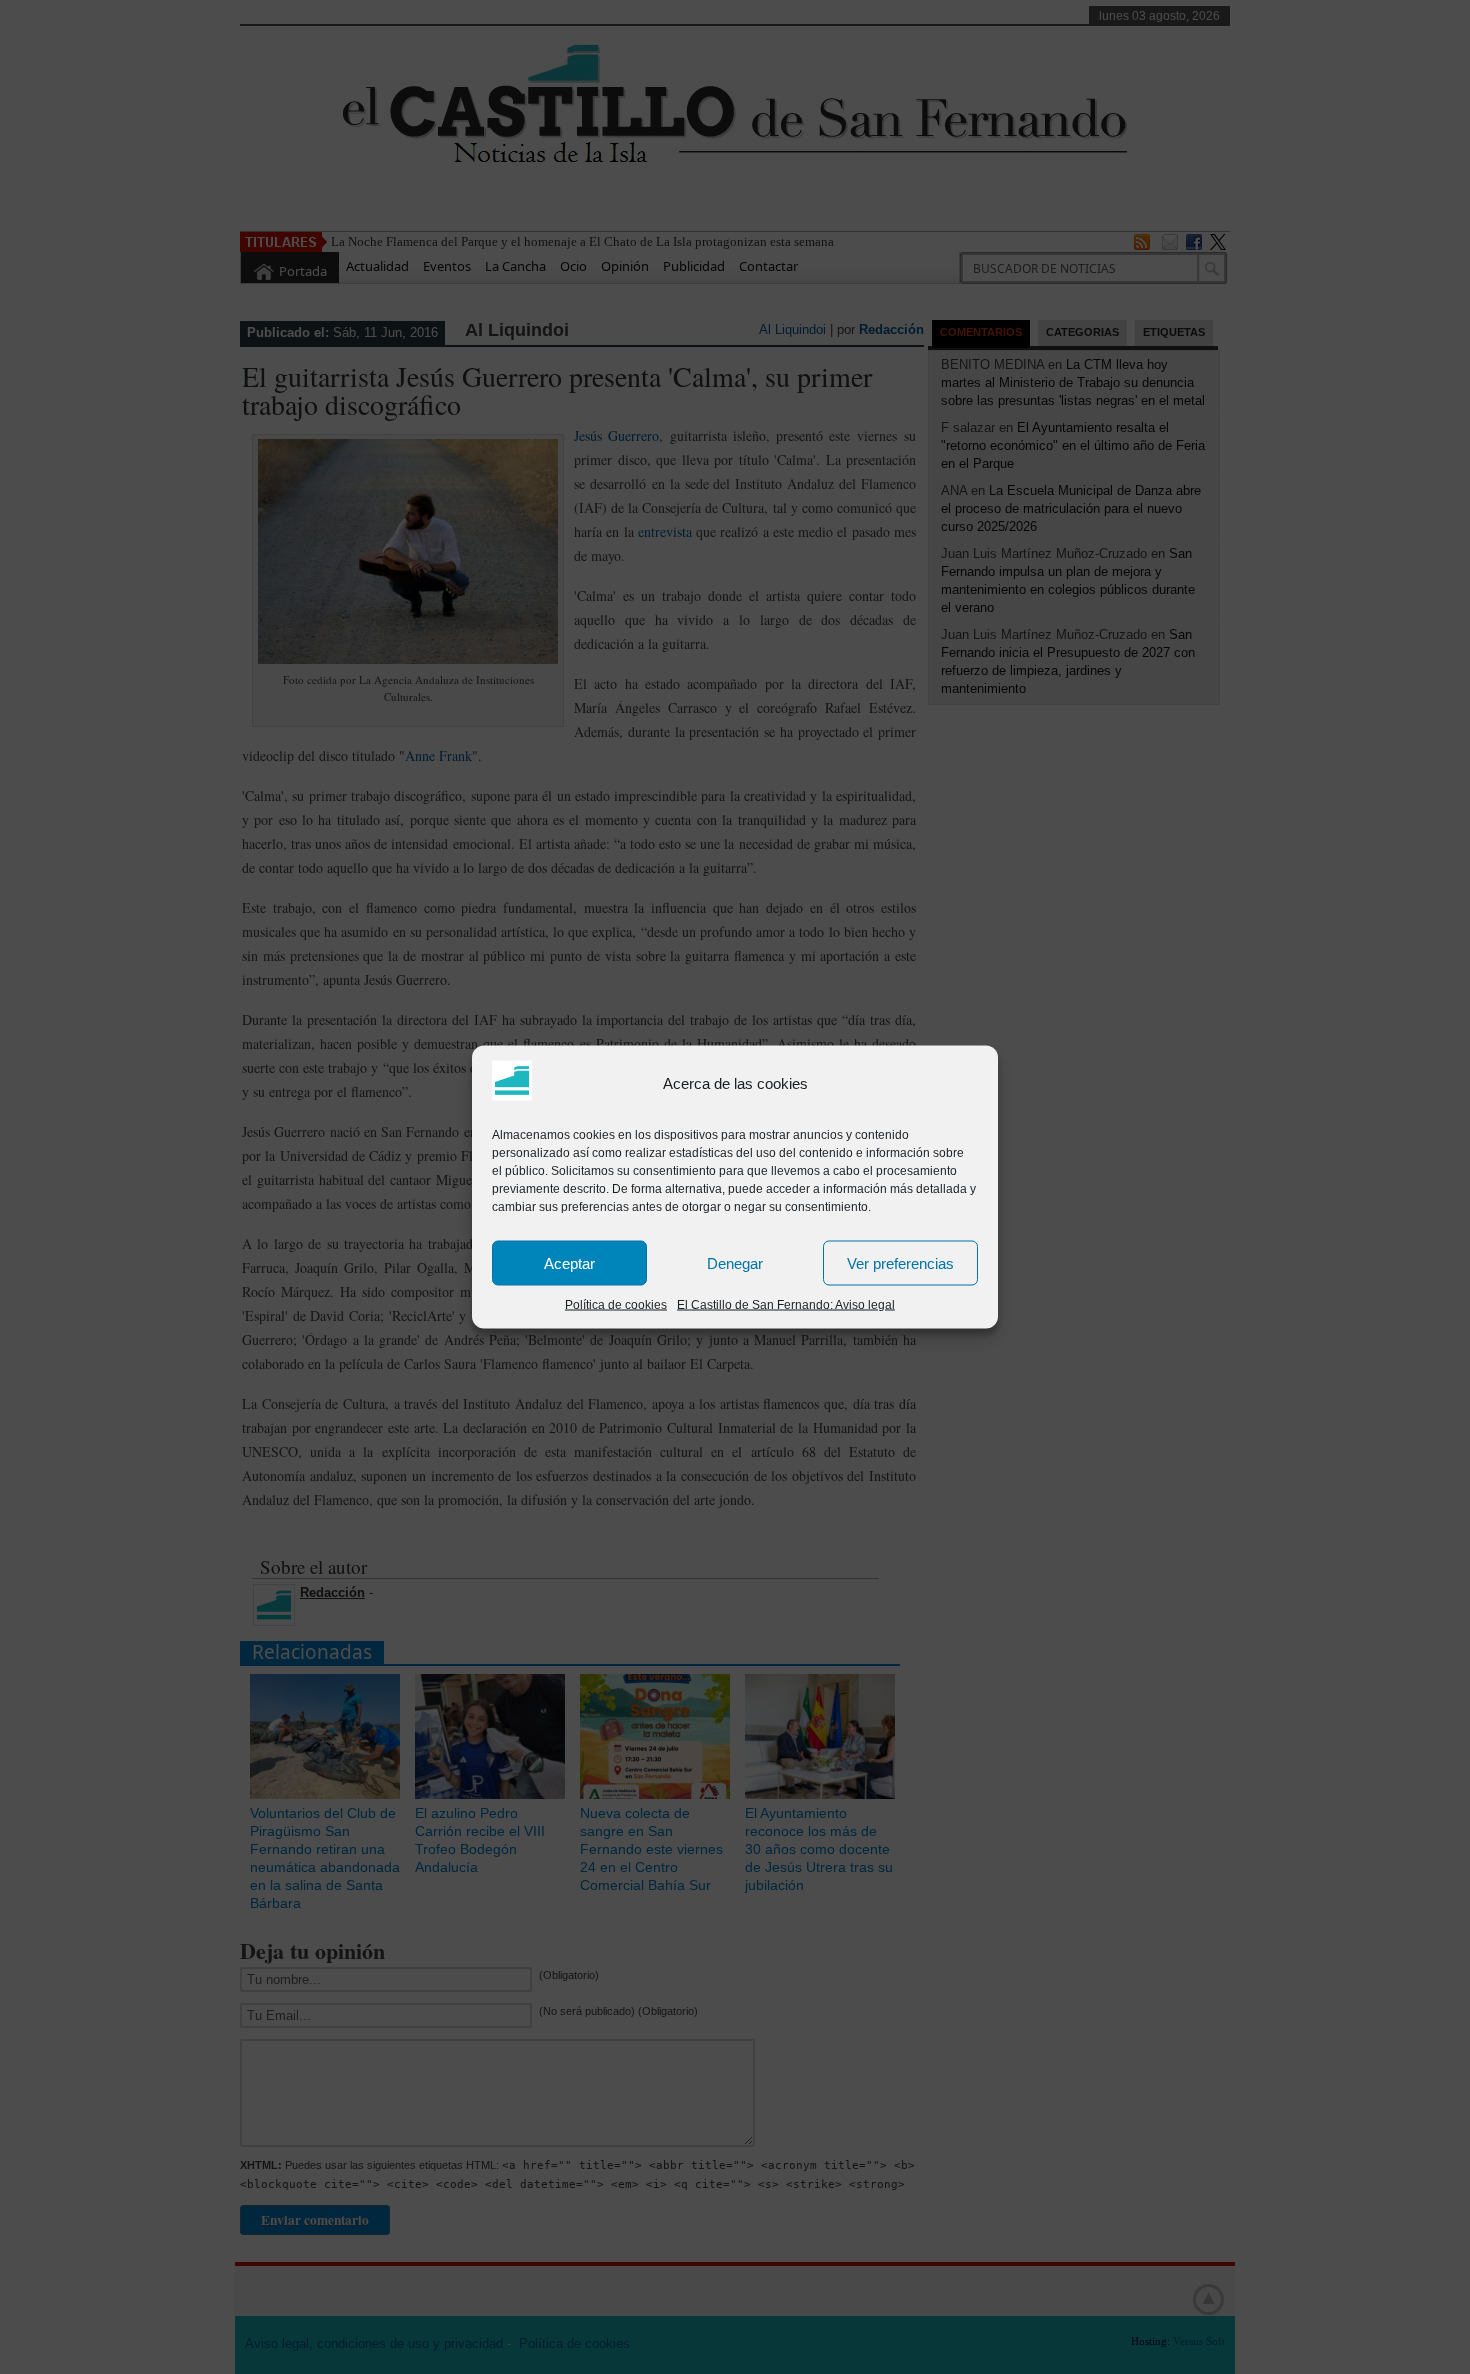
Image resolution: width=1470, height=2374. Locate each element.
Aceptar (569, 1262)
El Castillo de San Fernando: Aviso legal (786, 1305)
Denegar (735, 1262)
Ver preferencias (900, 1262)
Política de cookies (616, 1305)
